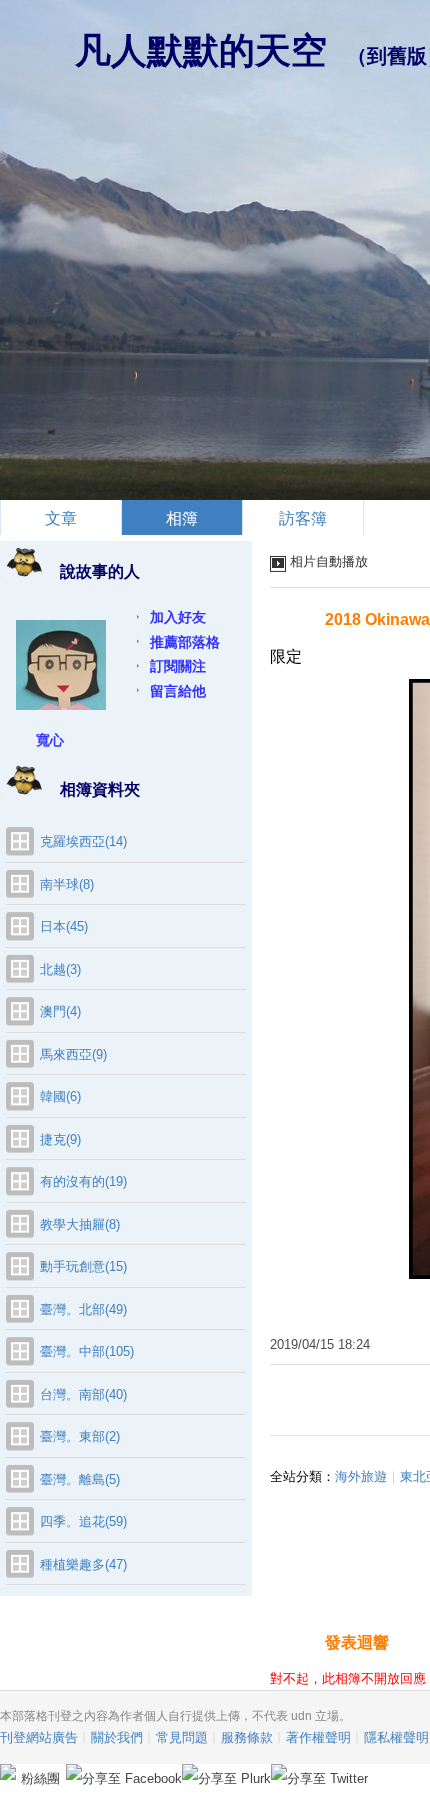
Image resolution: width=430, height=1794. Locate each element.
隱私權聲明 (396, 1737)
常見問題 (182, 1737)
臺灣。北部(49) (83, 1309)
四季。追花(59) (83, 1521)
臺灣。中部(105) (87, 1351)
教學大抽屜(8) (80, 1224)
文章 (61, 518)
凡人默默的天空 (201, 50)
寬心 (50, 740)
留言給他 (178, 691)
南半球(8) (67, 884)
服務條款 (247, 1737)
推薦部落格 (185, 642)
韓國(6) (60, 1096)
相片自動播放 (329, 561)
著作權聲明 (318, 1737)
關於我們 (117, 1737)
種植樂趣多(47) (83, 1564)
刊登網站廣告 (39, 1737)
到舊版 (397, 56)
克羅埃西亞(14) (83, 841)
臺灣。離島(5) (80, 1479)
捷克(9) (60, 1139)
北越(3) (60, 969)
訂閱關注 (178, 666)
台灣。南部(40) (83, 1394)
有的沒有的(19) (83, 1181)
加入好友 (178, 617)
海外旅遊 (361, 1476)
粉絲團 (40, 1778)
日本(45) (64, 926)
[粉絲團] (8, 1772)
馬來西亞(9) (73, 1054)
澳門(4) (60, 1011)
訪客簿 (303, 518)
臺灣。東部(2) (80, 1436)
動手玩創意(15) (83, 1266)
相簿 (182, 518)
